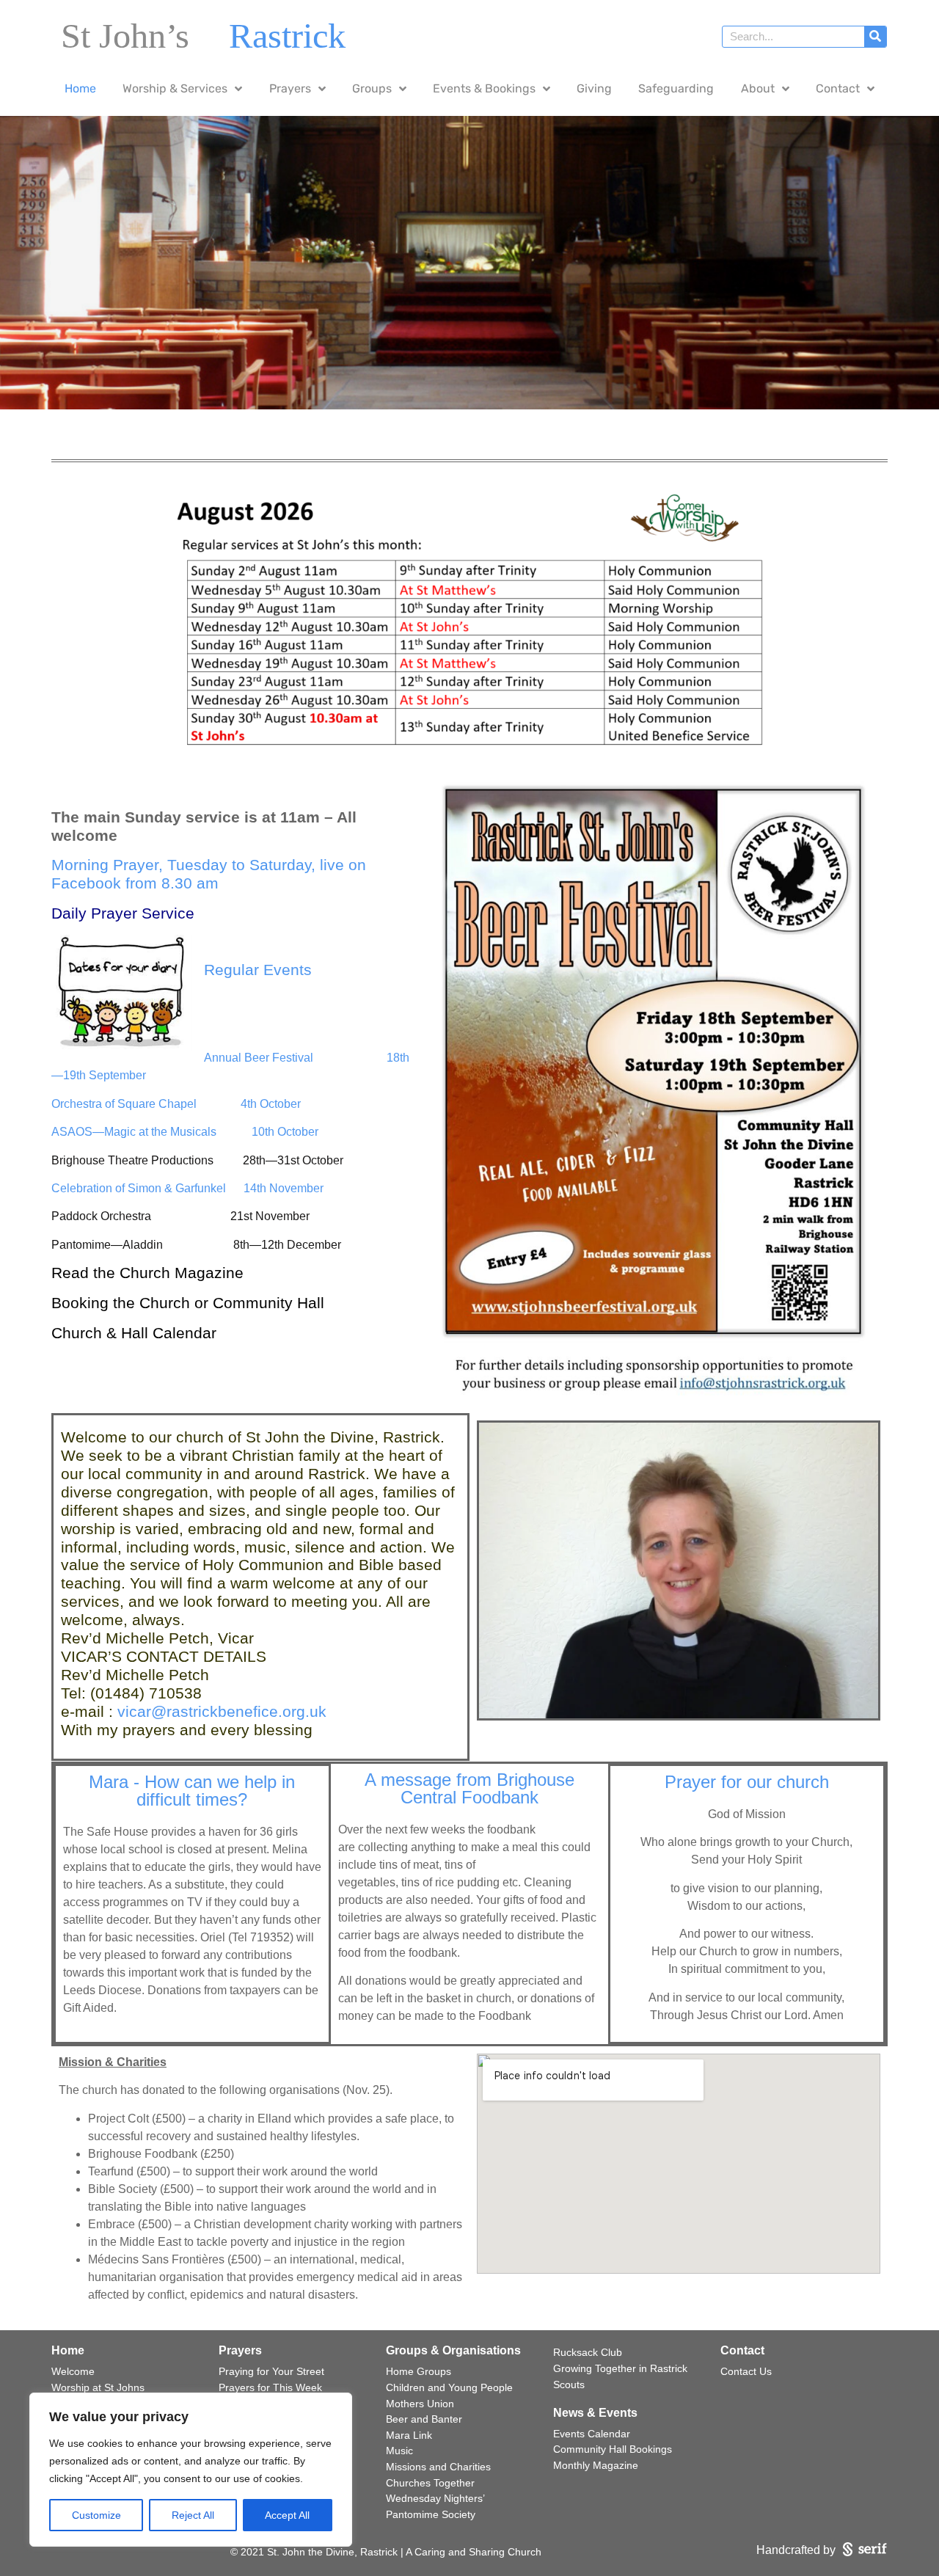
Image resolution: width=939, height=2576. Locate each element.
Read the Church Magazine (150, 1273)
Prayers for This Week (270, 2387)
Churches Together (430, 2483)
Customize (96, 2515)
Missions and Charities (438, 2467)
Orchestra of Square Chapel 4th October (176, 1104)
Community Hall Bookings (613, 2449)
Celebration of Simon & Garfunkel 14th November (187, 1188)
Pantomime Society (431, 2514)
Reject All (193, 2515)
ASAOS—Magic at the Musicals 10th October (185, 1132)
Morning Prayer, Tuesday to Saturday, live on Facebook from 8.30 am (209, 874)
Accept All (287, 2515)
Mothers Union (420, 2404)
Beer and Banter (424, 2419)
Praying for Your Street (271, 2371)
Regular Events (258, 970)
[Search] (875, 37)
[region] (191, 2470)
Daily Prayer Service (123, 913)
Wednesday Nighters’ (435, 2498)
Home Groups (419, 2371)
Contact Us (746, 2371)
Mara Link (409, 2435)
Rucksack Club (588, 2352)
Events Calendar (592, 2434)
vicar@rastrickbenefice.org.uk (222, 1711)
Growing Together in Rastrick (620, 2368)
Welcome (73, 2371)
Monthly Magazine (596, 2465)
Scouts (569, 2385)
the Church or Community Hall (219, 1303)
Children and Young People (449, 2387)
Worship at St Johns (98, 2387)
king (94, 1303)
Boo (65, 1303)
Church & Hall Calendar (136, 1333)
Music (399, 2451)
